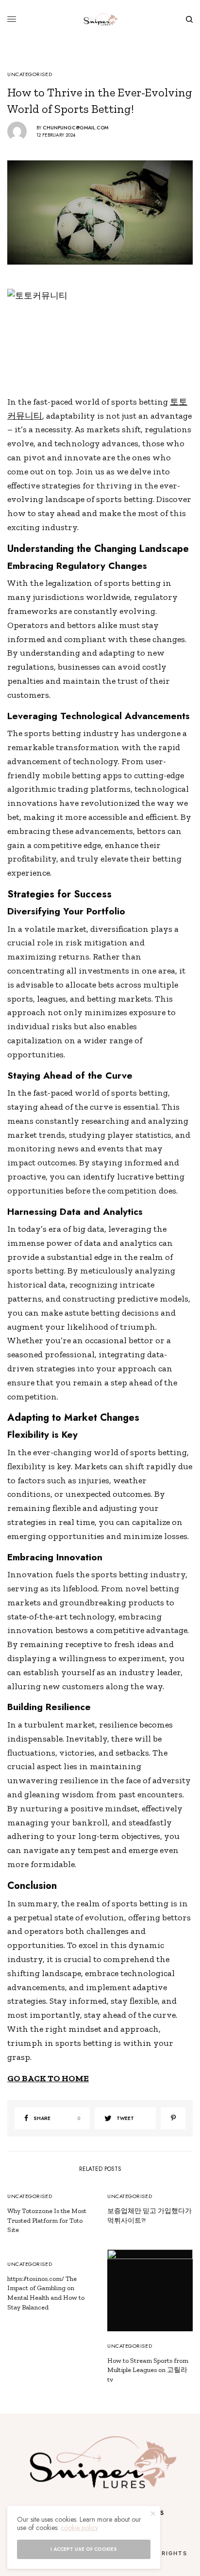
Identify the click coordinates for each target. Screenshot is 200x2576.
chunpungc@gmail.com (75, 128)
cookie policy (79, 2528)
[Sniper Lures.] (100, 19)
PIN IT (105, 338)
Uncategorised (30, 74)
